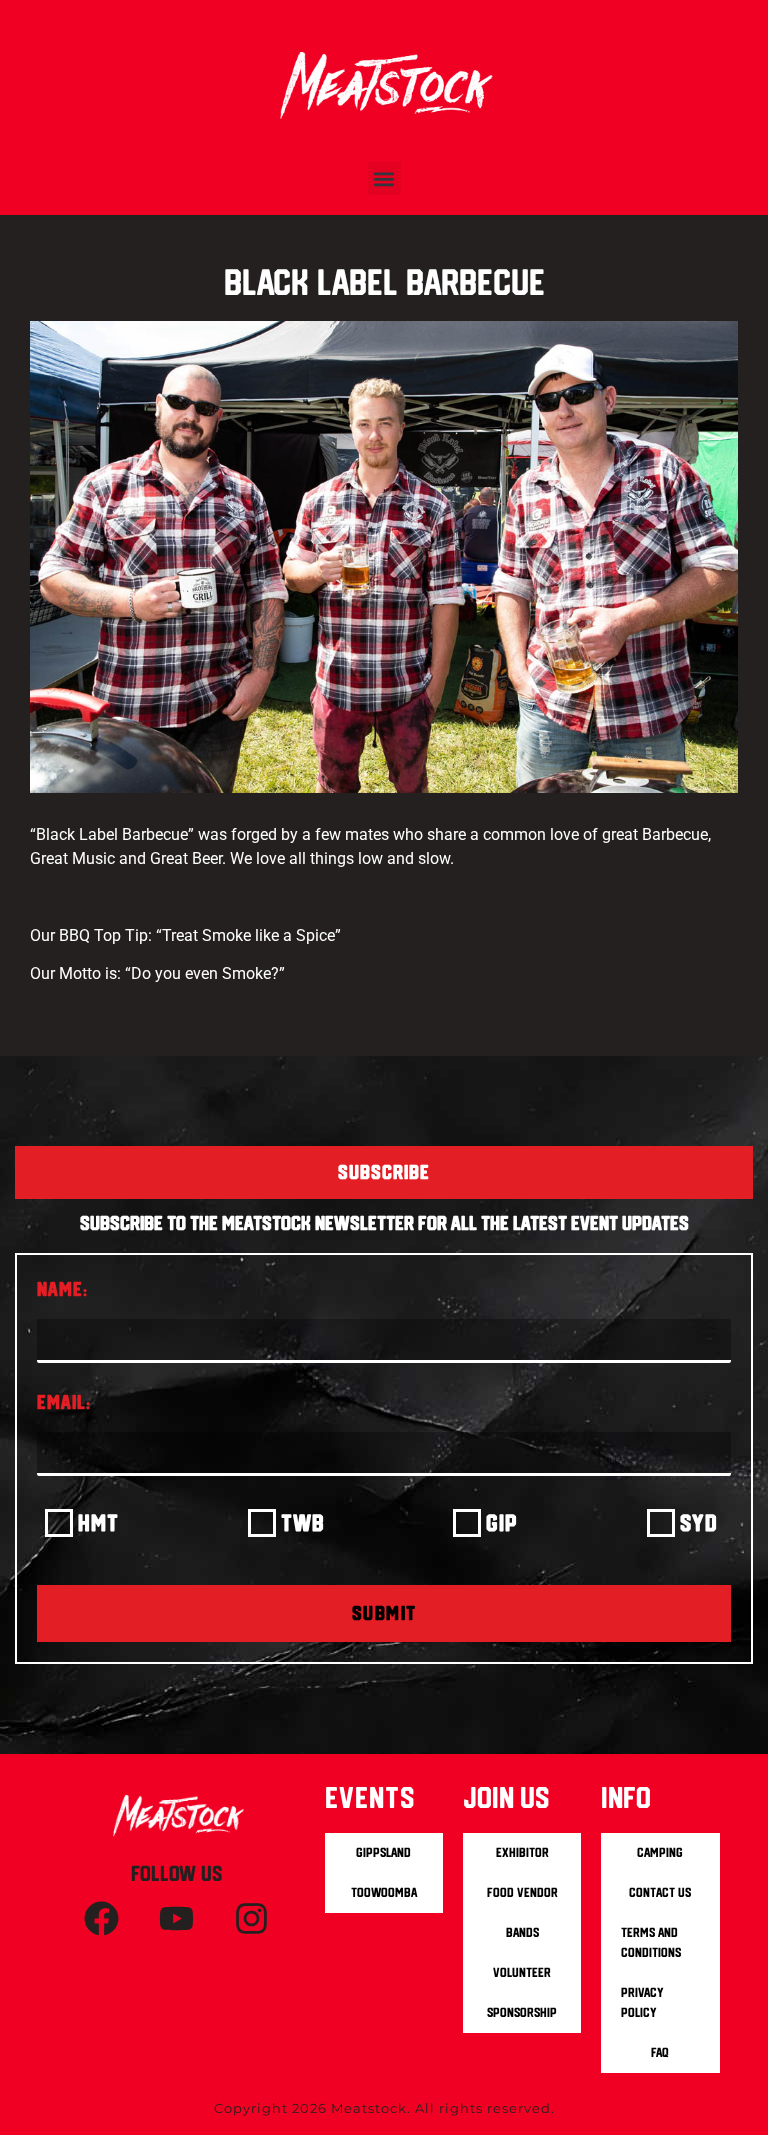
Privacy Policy (642, 2002)
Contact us (660, 1892)
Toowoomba (384, 1892)
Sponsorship (522, 2012)
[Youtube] (177, 1919)
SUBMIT (384, 1613)
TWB (303, 1522)
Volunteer (522, 1972)
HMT (98, 1522)
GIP (502, 1522)
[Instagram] (252, 1919)
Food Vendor (522, 1892)
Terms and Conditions (651, 1942)
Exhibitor (522, 1852)
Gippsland (383, 1852)
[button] (384, 178)
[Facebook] (102, 1919)
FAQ (660, 2052)
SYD (699, 1522)
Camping (660, 1852)
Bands (522, 1932)
